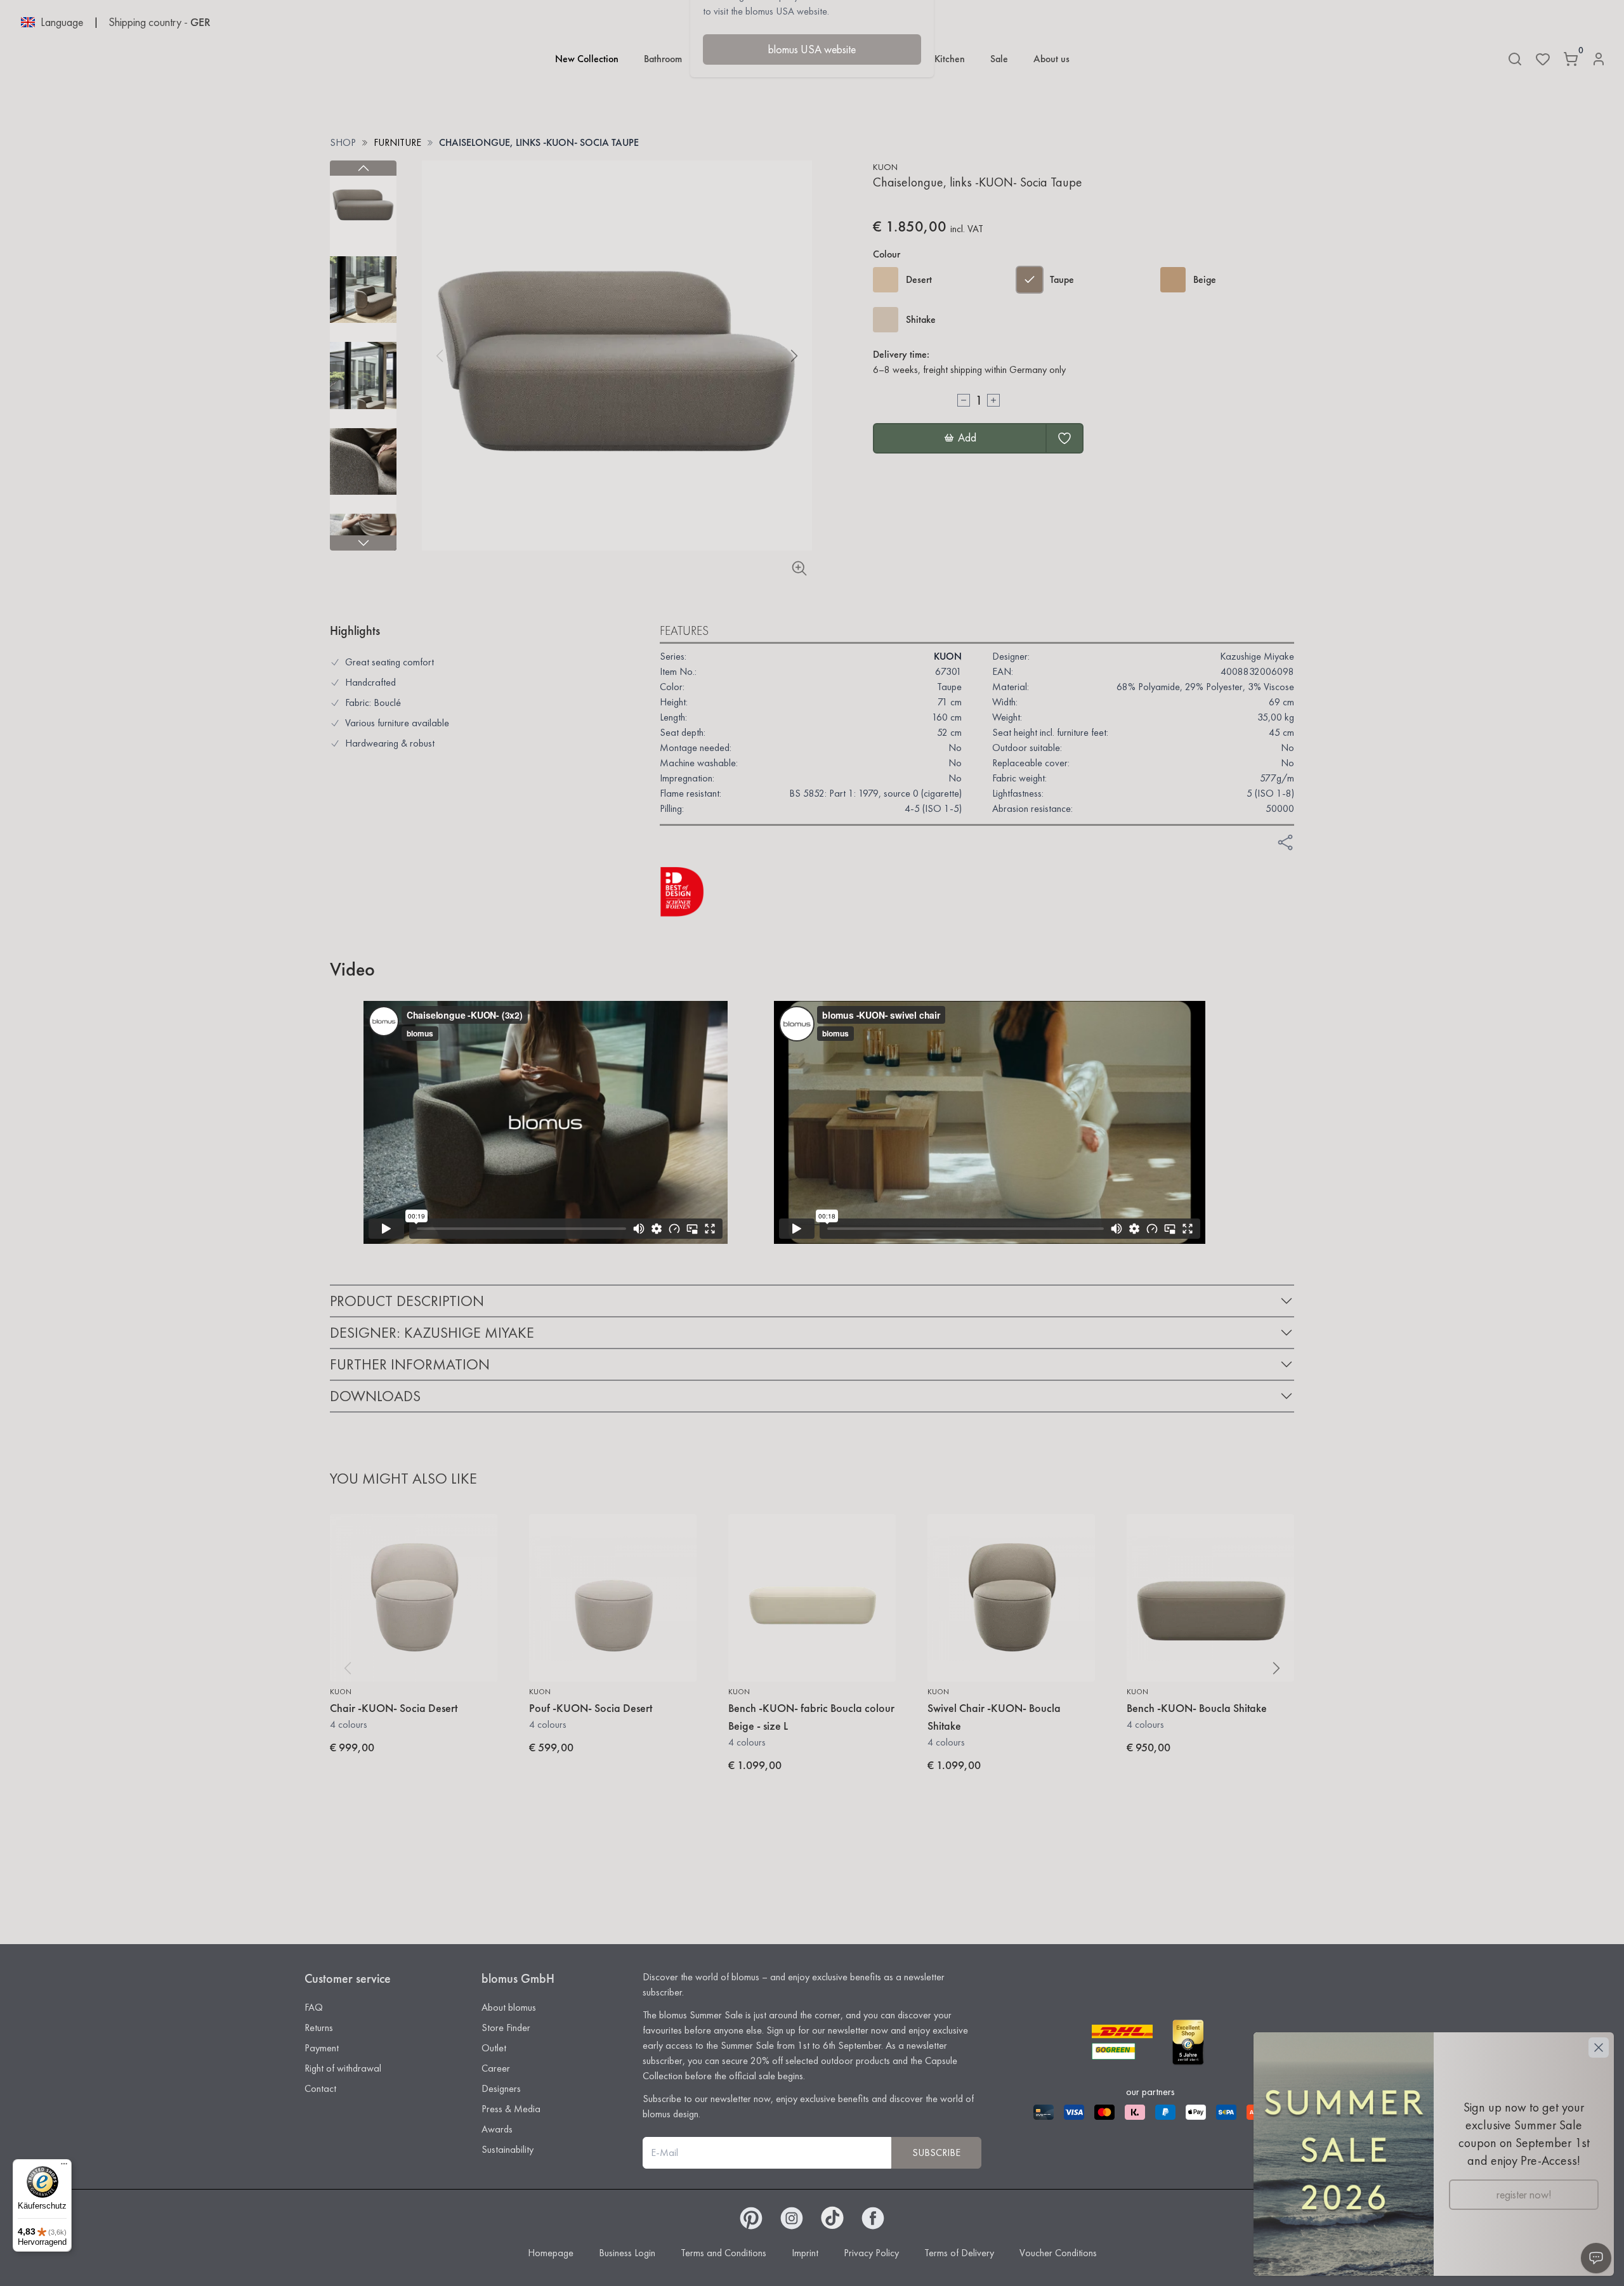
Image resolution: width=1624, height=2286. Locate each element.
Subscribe (936, 2152)
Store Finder (506, 2028)
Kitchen (950, 59)
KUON (885, 167)
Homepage (551, 2253)
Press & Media (511, 2109)
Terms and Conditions (724, 2253)
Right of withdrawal (343, 2068)
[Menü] (64, 2167)
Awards (497, 2129)
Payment (322, 2048)
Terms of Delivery (959, 2253)
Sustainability (507, 2149)
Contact (320, 2088)
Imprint (805, 2253)
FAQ (314, 2007)
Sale (999, 59)
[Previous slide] (363, 168)
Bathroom (663, 59)
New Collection (587, 59)
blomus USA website (812, 49)
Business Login (627, 2253)
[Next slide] (363, 543)
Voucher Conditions (1058, 2253)
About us (1051, 59)
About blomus (509, 2007)
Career (496, 2068)
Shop (343, 142)
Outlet (494, 2048)
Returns (319, 2028)
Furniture (397, 142)
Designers (501, 2088)
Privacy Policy (871, 2253)
